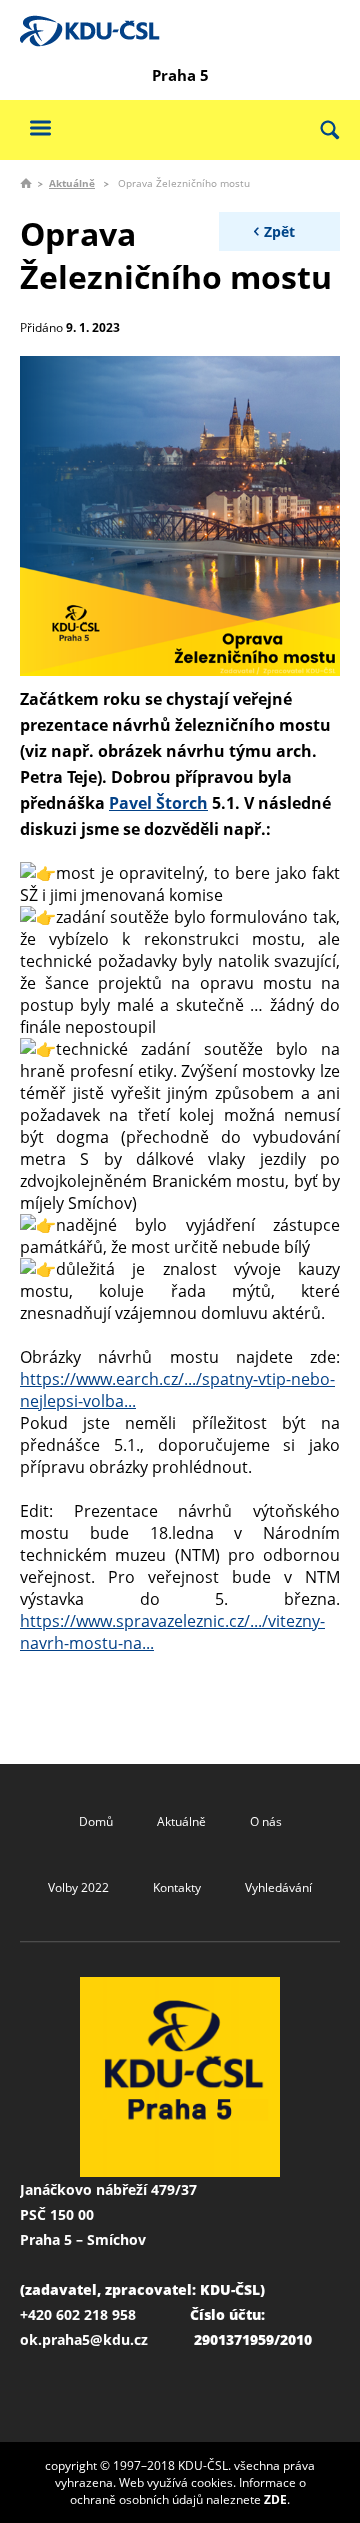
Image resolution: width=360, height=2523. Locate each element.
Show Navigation (40, 127)
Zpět (279, 231)
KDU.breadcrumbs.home (26, 183)
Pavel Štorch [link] (158, 803)
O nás (266, 1821)
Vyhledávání (278, 1887)
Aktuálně (72, 183)
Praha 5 (180, 75)
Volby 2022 (78, 1887)
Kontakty (177, 1887)
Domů (96, 1821)
